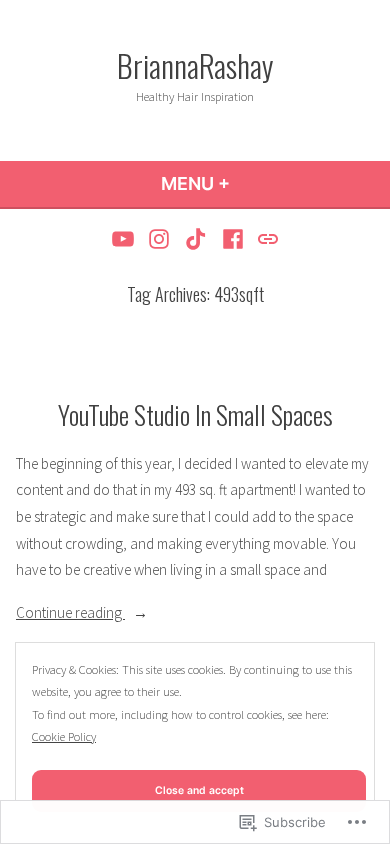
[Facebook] (232, 238)
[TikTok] (196, 238)
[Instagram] (159, 238)
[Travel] (265, 238)
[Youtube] (125, 238)
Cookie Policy (64, 736)
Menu (249, 183)
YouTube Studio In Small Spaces (195, 414)
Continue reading (70, 614)
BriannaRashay (195, 65)
